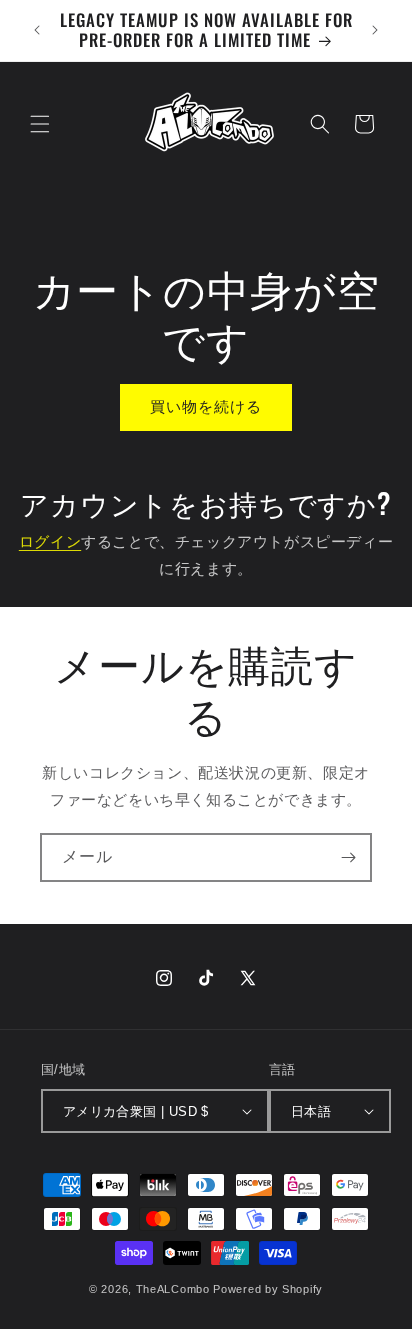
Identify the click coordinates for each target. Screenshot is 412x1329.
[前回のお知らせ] (37, 30)
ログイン (50, 541)
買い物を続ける (206, 406)
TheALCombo (173, 1289)
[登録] (348, 857)
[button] (40, 124)
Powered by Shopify (268, 1289)
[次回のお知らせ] (375, 30)
